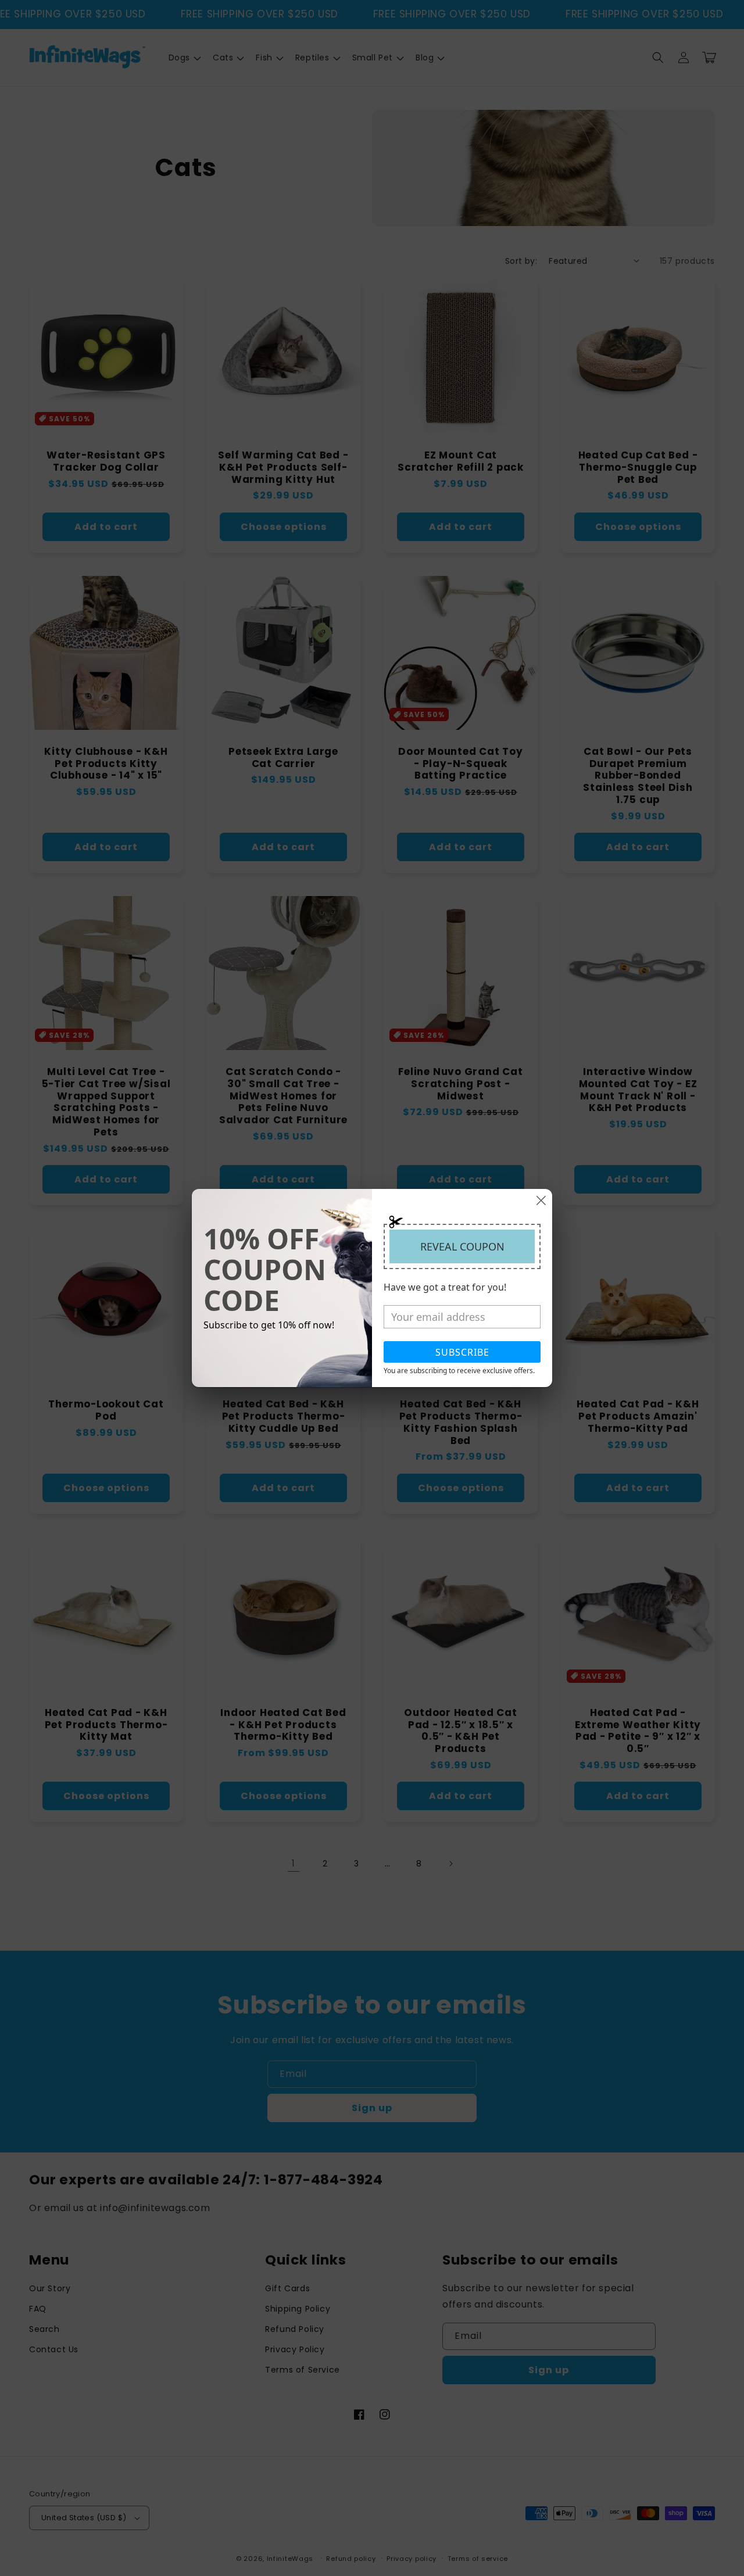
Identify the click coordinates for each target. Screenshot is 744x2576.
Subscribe (462, 1352)
